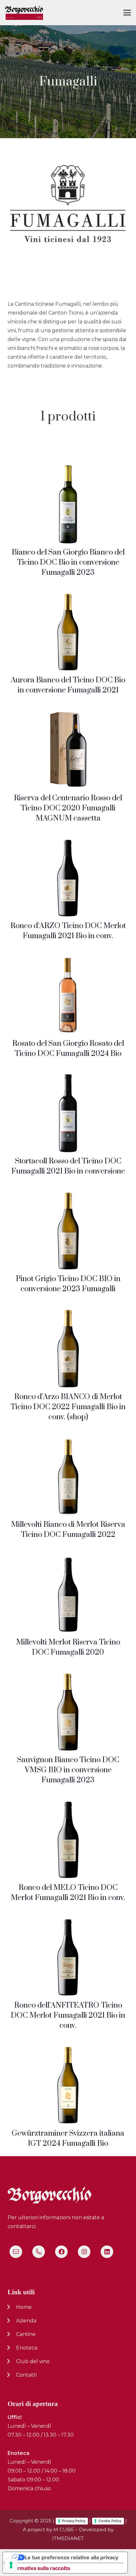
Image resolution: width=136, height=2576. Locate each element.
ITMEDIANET (68, 2538)
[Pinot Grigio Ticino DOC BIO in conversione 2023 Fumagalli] (68, 1231)
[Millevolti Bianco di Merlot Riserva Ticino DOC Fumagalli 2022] (68, 1477)
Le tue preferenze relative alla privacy (71, 2557)
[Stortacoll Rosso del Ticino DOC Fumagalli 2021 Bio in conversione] (68, 1113)
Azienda (26, 2321)
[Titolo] (16, 2252)
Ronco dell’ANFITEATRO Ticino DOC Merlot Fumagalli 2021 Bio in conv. (68, 2015)
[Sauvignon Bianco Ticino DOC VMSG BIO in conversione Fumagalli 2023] (68, 1712)
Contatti (26, 2375)
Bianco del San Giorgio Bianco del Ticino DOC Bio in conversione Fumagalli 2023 (68, 562)
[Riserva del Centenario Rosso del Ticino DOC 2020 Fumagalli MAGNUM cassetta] (68, 750)
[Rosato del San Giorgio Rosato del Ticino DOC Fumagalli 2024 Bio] (68, 996)
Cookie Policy (110, 2521)
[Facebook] (61, 2252)
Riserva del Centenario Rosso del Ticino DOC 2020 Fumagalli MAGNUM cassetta (68, 808)
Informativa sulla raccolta (39, 2568)
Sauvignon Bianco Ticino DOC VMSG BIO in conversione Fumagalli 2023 (68, 1770)
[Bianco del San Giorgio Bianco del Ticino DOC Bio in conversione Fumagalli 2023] (68, 504)
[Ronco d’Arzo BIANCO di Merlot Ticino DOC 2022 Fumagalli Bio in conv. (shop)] (68, 1349)
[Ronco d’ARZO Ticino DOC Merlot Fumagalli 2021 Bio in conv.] (68, 878)
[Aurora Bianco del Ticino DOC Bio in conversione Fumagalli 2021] (68, 632)
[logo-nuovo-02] (24, 13)
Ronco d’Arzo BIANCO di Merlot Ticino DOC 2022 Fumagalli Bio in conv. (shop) (68, 1407)
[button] (127, 13)
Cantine (26, 2334)
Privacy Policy (74, 2521)
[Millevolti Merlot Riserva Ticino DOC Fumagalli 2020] (68, 1594)
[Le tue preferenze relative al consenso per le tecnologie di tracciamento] (11, 2565)
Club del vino (33, 2361)
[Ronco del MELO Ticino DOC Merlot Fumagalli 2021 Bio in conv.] (68, 1840)
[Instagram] (84, 2252)
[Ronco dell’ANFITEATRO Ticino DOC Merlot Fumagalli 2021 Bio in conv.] (68, 1957)
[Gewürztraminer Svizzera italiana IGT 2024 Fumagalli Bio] (68, 2085)
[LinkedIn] (107, 2252)
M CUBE (64, 2529)
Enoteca (27, 2348)
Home (24, 2307)
